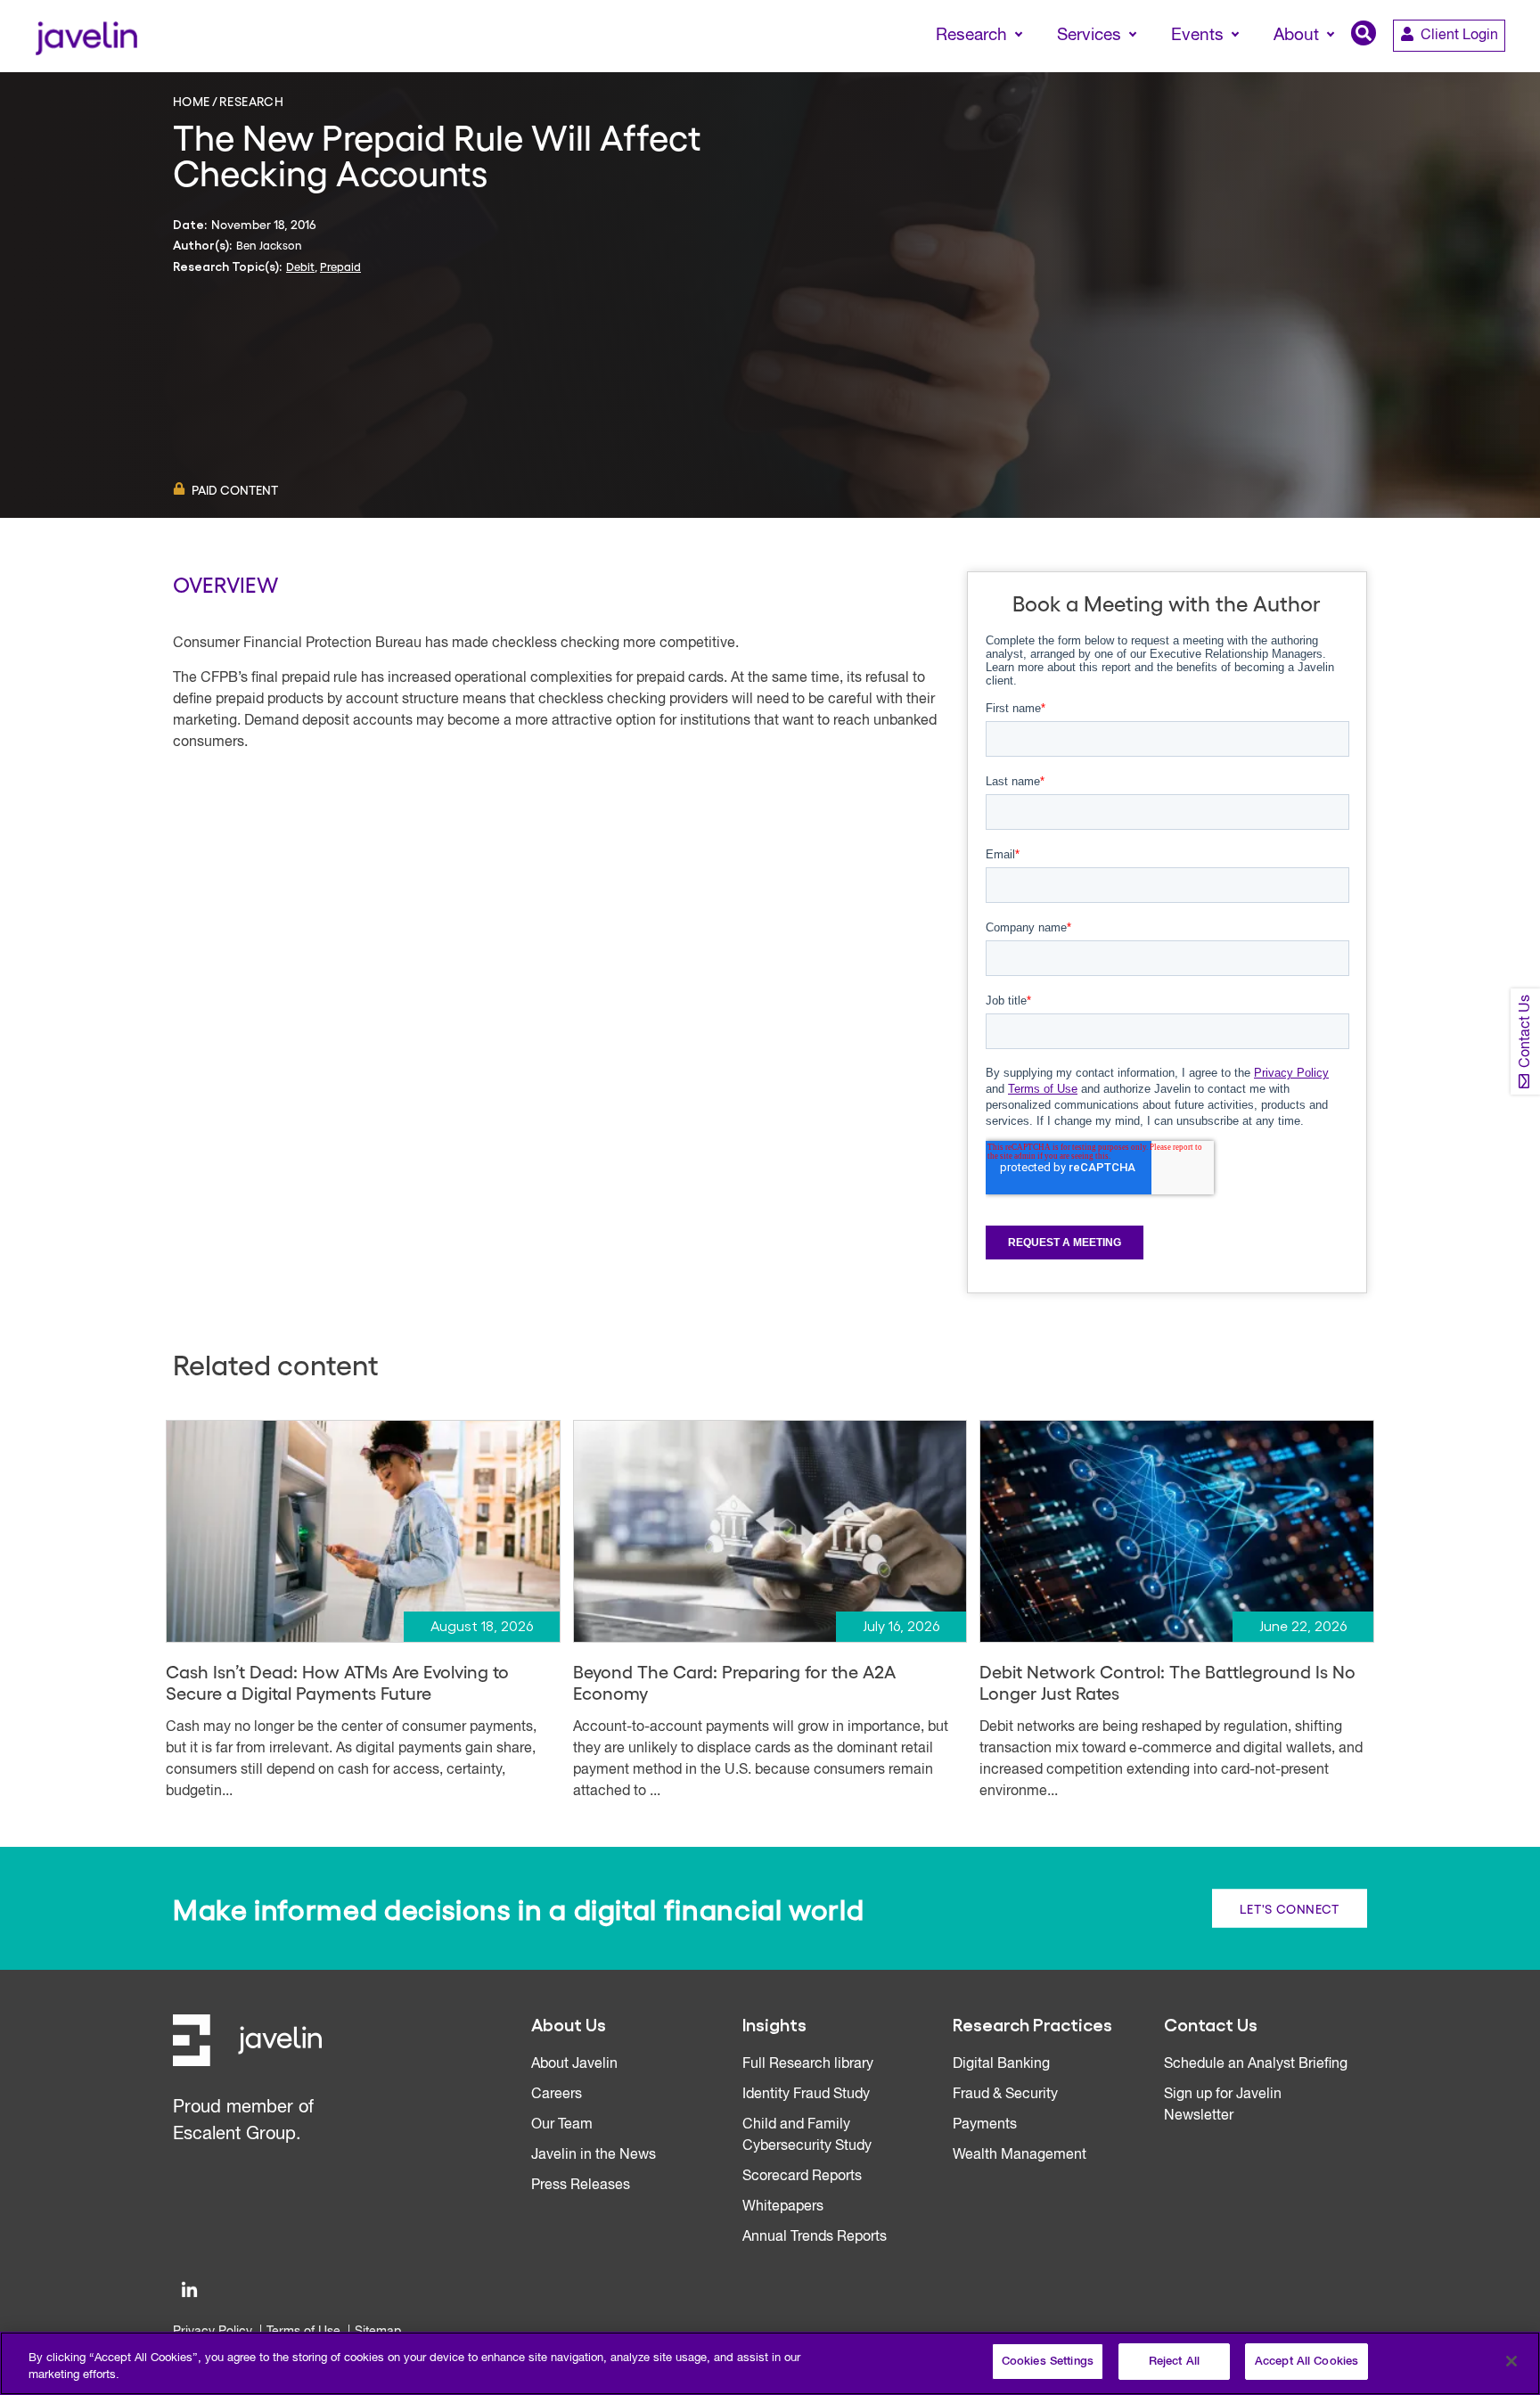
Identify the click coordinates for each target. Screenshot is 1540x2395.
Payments (985, 2125)
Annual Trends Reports (815, 2237)
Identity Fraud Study (806, 2095)
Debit (300, 266)
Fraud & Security (1005, 2095)
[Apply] (1452, 69)
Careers (557, 2095)
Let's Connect (1290, 1908)
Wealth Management (1020, 2155)
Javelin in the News (594, 2155)
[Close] (1511, 2361)
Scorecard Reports (802, 2177)
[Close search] (1501, 69)
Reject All (1174, 2362)
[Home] (86, 36)
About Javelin (574, 2064)
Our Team (562, 2125)
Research (251, 101)
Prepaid (340, 266)
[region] (770, 2363)
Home (192, 101)
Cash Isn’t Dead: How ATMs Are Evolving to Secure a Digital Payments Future (337, 1682)
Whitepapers (783, 2207)
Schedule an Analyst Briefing (1256, 2064)
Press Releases (581, 2186)
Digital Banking (1001, 2064)
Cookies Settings (1048, 2362)
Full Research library (808, 2064)
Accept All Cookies (1307, 2362)
